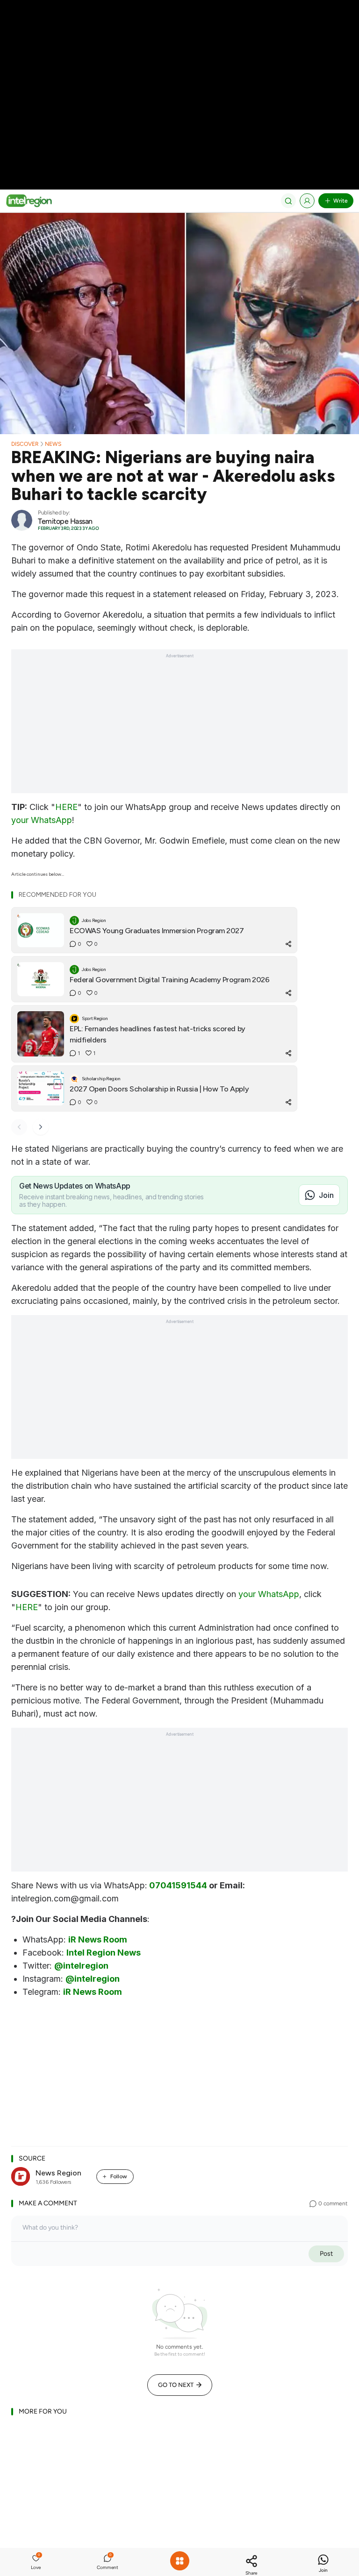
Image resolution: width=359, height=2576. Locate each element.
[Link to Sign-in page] (307, 201)
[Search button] (288, 201)
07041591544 (178, 1885)
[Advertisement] (179, 65)
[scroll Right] (41, 1127)
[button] (36, 2563)
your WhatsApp (42, 820)
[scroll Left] (19, 1127)
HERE (66, 807)
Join (326, 1195)
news (53, 444)
